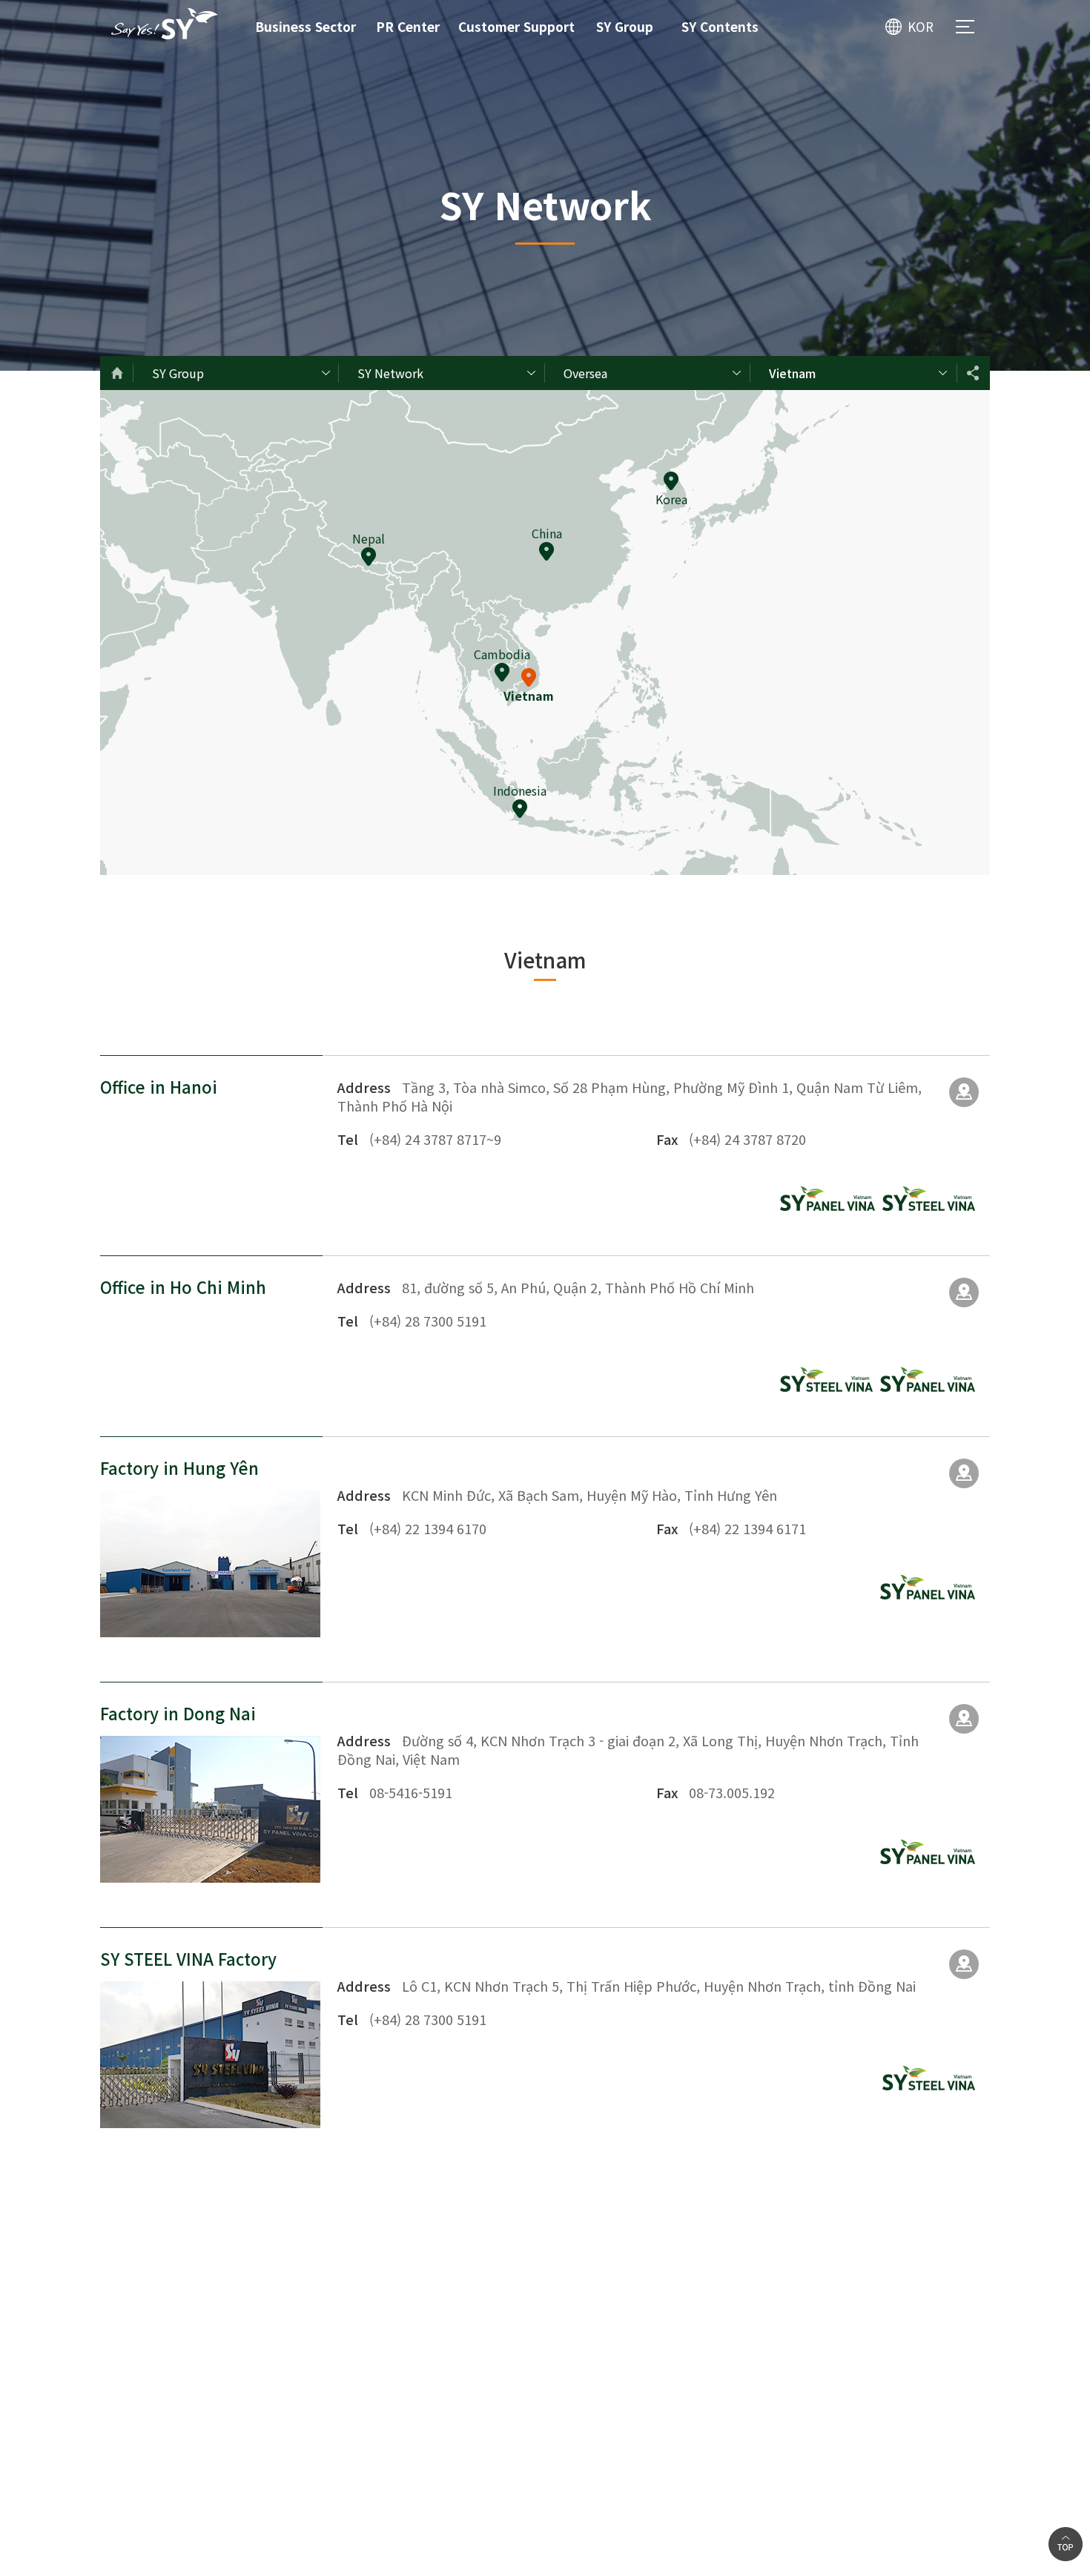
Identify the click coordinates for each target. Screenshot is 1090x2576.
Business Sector (305, 26)
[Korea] (671, 481)
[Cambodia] (502, 672)
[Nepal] (369, 557)
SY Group (625, 26)
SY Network (390, 373)
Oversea (585, 373)
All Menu (965, 27)
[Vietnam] (529, 677)
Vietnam (792, 373)
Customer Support (516, 26)
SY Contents (720, 26)
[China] (546, 551)
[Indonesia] (520, 809)
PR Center (408, 26)
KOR (921, 26)
